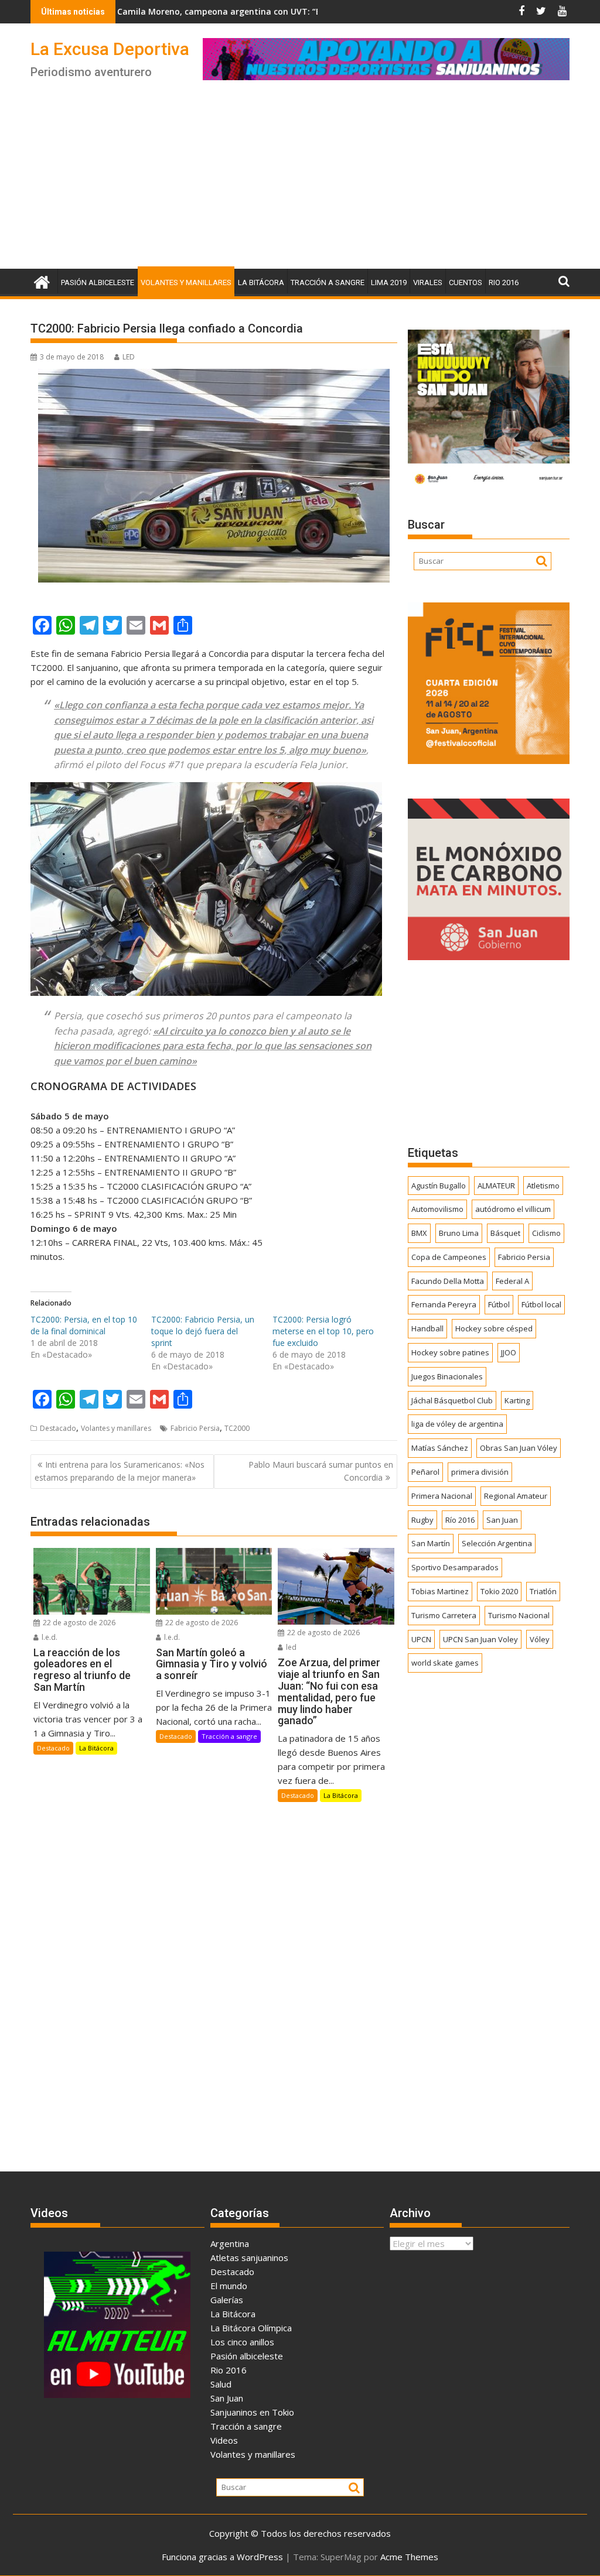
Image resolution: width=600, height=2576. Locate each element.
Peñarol (425, 1472)
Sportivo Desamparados (455, 1567)
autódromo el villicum (513, 1209)
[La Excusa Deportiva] (42, 281)
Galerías (227, 2300)
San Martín (431, 1543)
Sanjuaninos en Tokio (252, 2412)
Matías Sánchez (440, 1448)
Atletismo (543, 1186)
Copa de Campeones (449, 1257)
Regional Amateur (516, 1496)
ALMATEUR (496, 1186)
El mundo (229, 2286)
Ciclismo (546, 1233)
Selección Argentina (497, 1543)
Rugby (422, 1520)
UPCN (421, 1639)
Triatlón (543, 1591)
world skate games (445, 1663)
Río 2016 (460, 1520)
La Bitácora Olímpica (251, 2328)
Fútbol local (541, 1304)
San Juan (502, 1520)
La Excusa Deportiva (110, 49)
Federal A (512, 1281)
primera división (480, 1472)
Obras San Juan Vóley (519, 1448)
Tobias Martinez (440, 1591)
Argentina (230, 2243)
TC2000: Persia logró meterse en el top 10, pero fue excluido (323, 1331)
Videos (224, 2440)
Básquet (505, 1233)
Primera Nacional (442, 1496)
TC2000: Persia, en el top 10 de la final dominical (84, 1325)
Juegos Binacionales (447, 1376)
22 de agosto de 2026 (78, 1623)
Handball (427, 1328)
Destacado (58, 1428)
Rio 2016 (504, 282)
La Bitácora (261, 282)
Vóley (540, 1639)
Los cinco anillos (242, 2342)
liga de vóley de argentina (457, 1424)
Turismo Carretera (444, 1615)
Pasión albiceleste (98, 282)
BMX (419, 1233)
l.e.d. (49, 1637)
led (290, 1647)
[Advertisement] (300, 181)
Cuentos (466, 282)
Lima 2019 (389, 282)
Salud (221, 2384)
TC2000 (237, 1428)
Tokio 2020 (499, 1591)
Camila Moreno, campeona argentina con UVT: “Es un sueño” (163, 11)
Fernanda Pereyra (444, 1304)
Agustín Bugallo (439, 1186)
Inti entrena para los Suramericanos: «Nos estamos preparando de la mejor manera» (120, 1471)
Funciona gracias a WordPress (222, 2557)
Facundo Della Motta (448, 1281)
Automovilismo (437, 1209)
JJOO (509, 1352)
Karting (517, 1400)
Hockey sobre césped (494, 1328)
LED (129, 357)
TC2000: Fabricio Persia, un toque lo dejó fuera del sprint (203, 1331)
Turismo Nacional (519, 1615)
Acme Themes (409, 2557)
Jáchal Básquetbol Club (452, 1400)
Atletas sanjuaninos (249, 2258)
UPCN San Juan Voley (480, 1639)
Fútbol (499, 1304)
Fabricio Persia (195, 1428)
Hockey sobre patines (450, 1352)
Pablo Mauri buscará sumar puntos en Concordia (321, 1471)
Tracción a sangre (328, 282)
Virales (428, 282)
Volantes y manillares (186, 282)
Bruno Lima (459, 1233)
